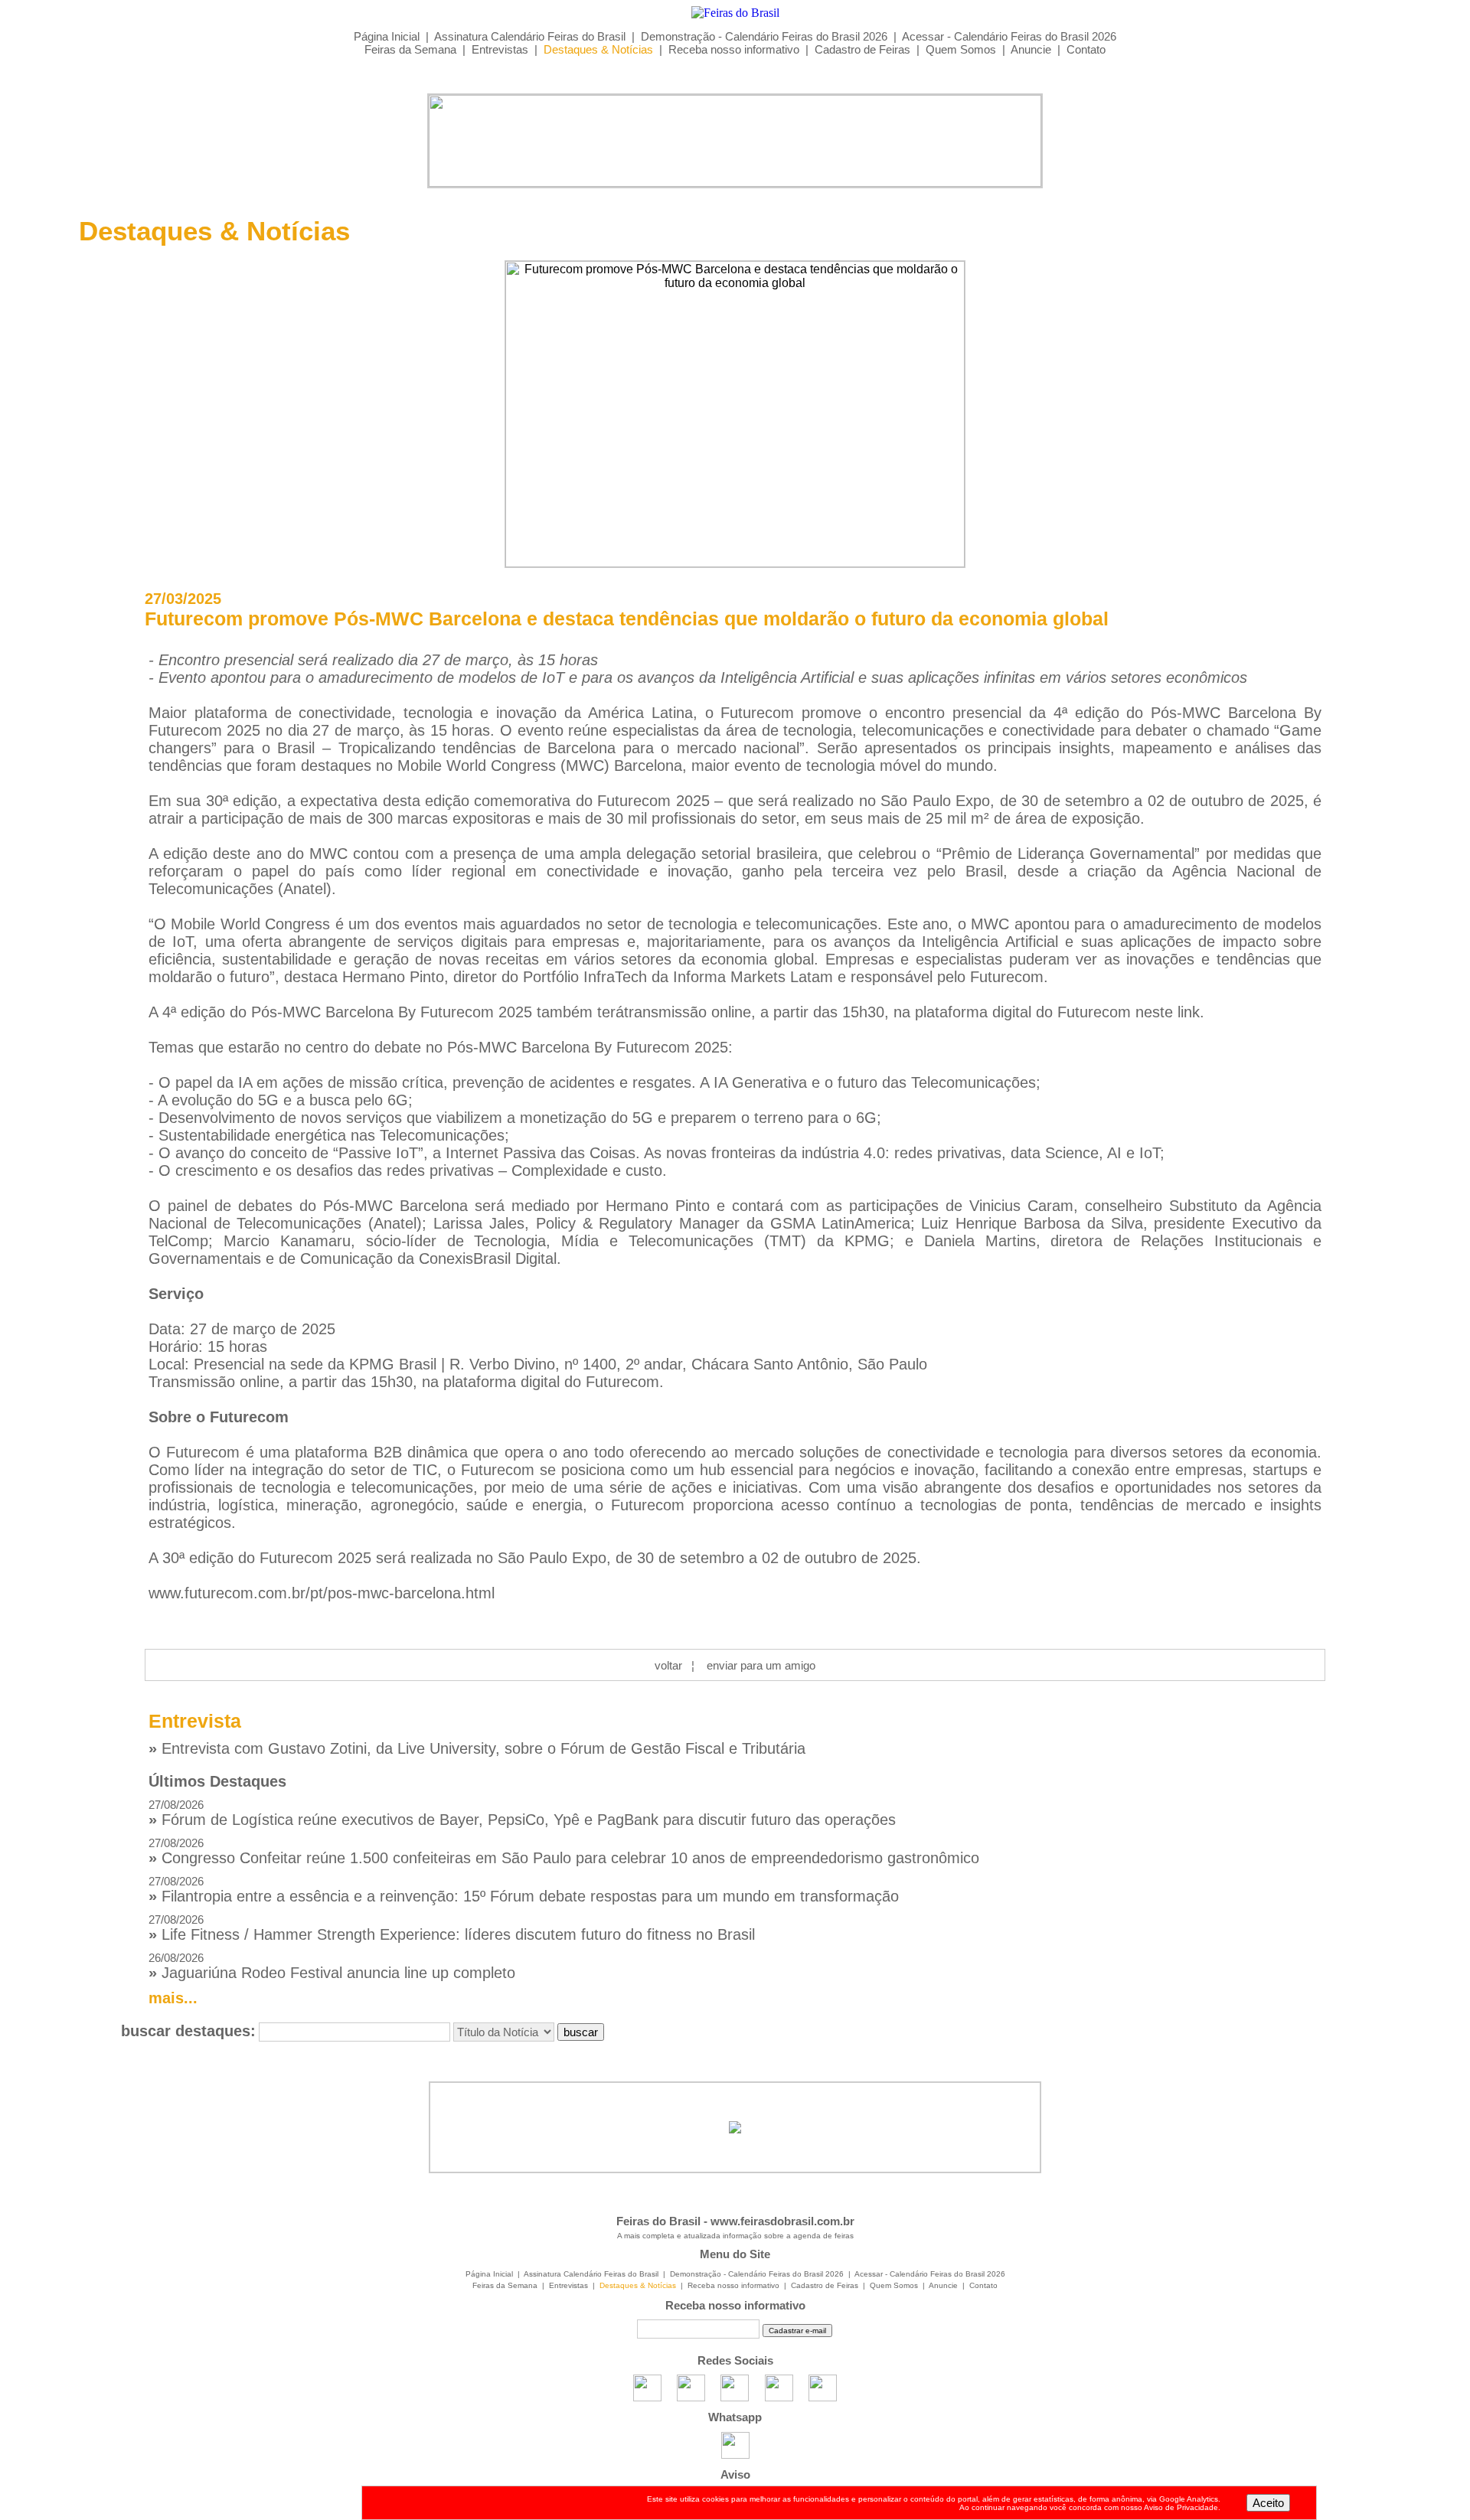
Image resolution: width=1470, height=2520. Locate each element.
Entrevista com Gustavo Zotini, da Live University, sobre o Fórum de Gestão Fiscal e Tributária (477, 1748)
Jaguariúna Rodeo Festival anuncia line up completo (332, 1966)
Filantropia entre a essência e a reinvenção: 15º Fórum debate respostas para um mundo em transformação (524, 1890)
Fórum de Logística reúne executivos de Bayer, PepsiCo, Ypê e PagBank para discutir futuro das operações (522, 1813)
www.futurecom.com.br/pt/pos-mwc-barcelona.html (322, 1593)
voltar (668, 1665)
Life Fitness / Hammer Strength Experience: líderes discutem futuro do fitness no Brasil (452, 1928)
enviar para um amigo (761, 1665)
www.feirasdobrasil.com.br (782, 2221)
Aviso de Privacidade (1181, 2507)
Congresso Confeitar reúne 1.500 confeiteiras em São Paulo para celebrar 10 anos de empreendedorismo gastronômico (564, 1851)
